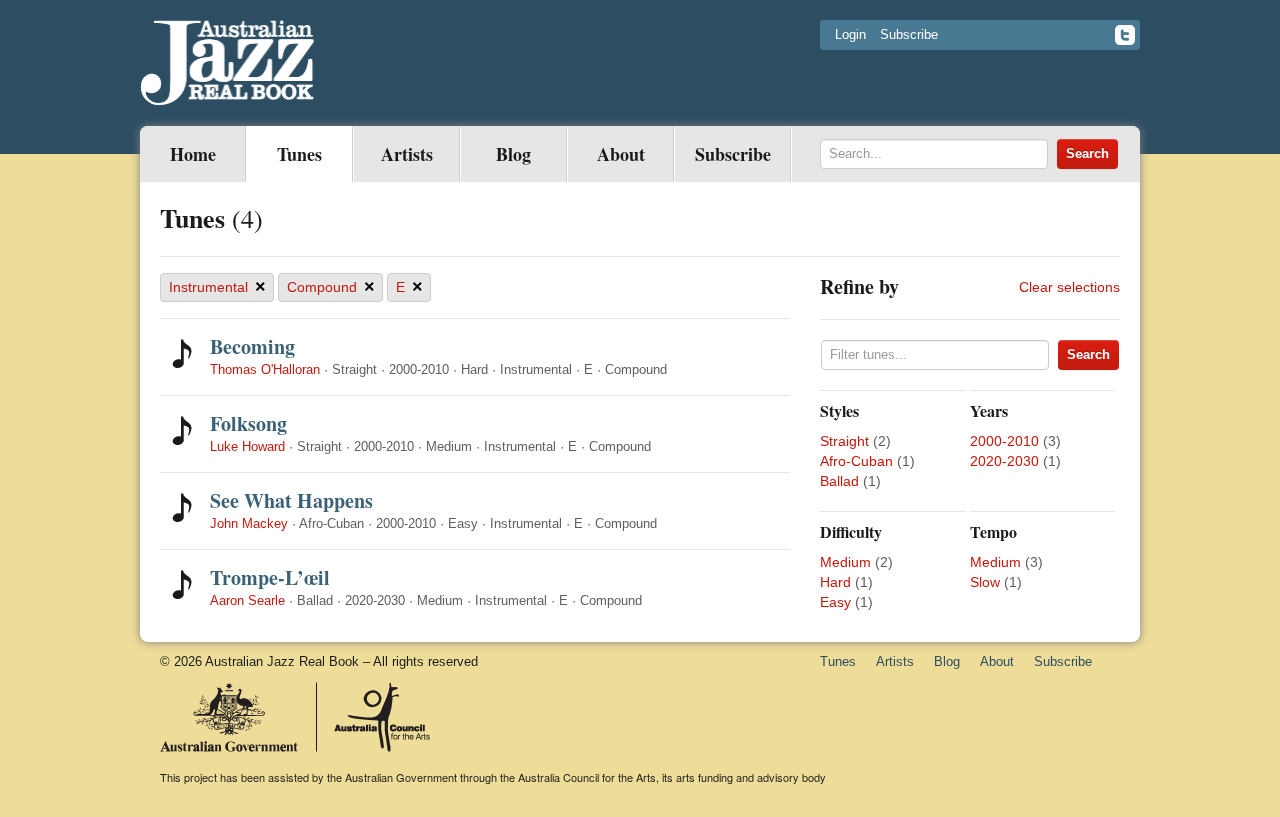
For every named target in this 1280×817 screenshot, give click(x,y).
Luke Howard (247, 446)
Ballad (839, 481)
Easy (835, 602)
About (621, 154)
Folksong (248, 423)
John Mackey (249, 523)
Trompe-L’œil (270, 577)
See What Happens (291, 500)
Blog (513, 154)
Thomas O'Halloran (265, 369)
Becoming (252, 346)
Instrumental (217, 287)
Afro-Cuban (856, 461)
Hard (835, 582)
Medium (845, 562)
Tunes (299, 154)
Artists (407, 154)
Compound (331, 287)
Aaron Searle (247, 600)
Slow (985, 582)
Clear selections (1069, 287)
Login (850, 34)
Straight (844, 441)
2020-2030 (1004, 461)
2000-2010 (1004, 441)
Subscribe (909, 34)
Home (193, 154)
